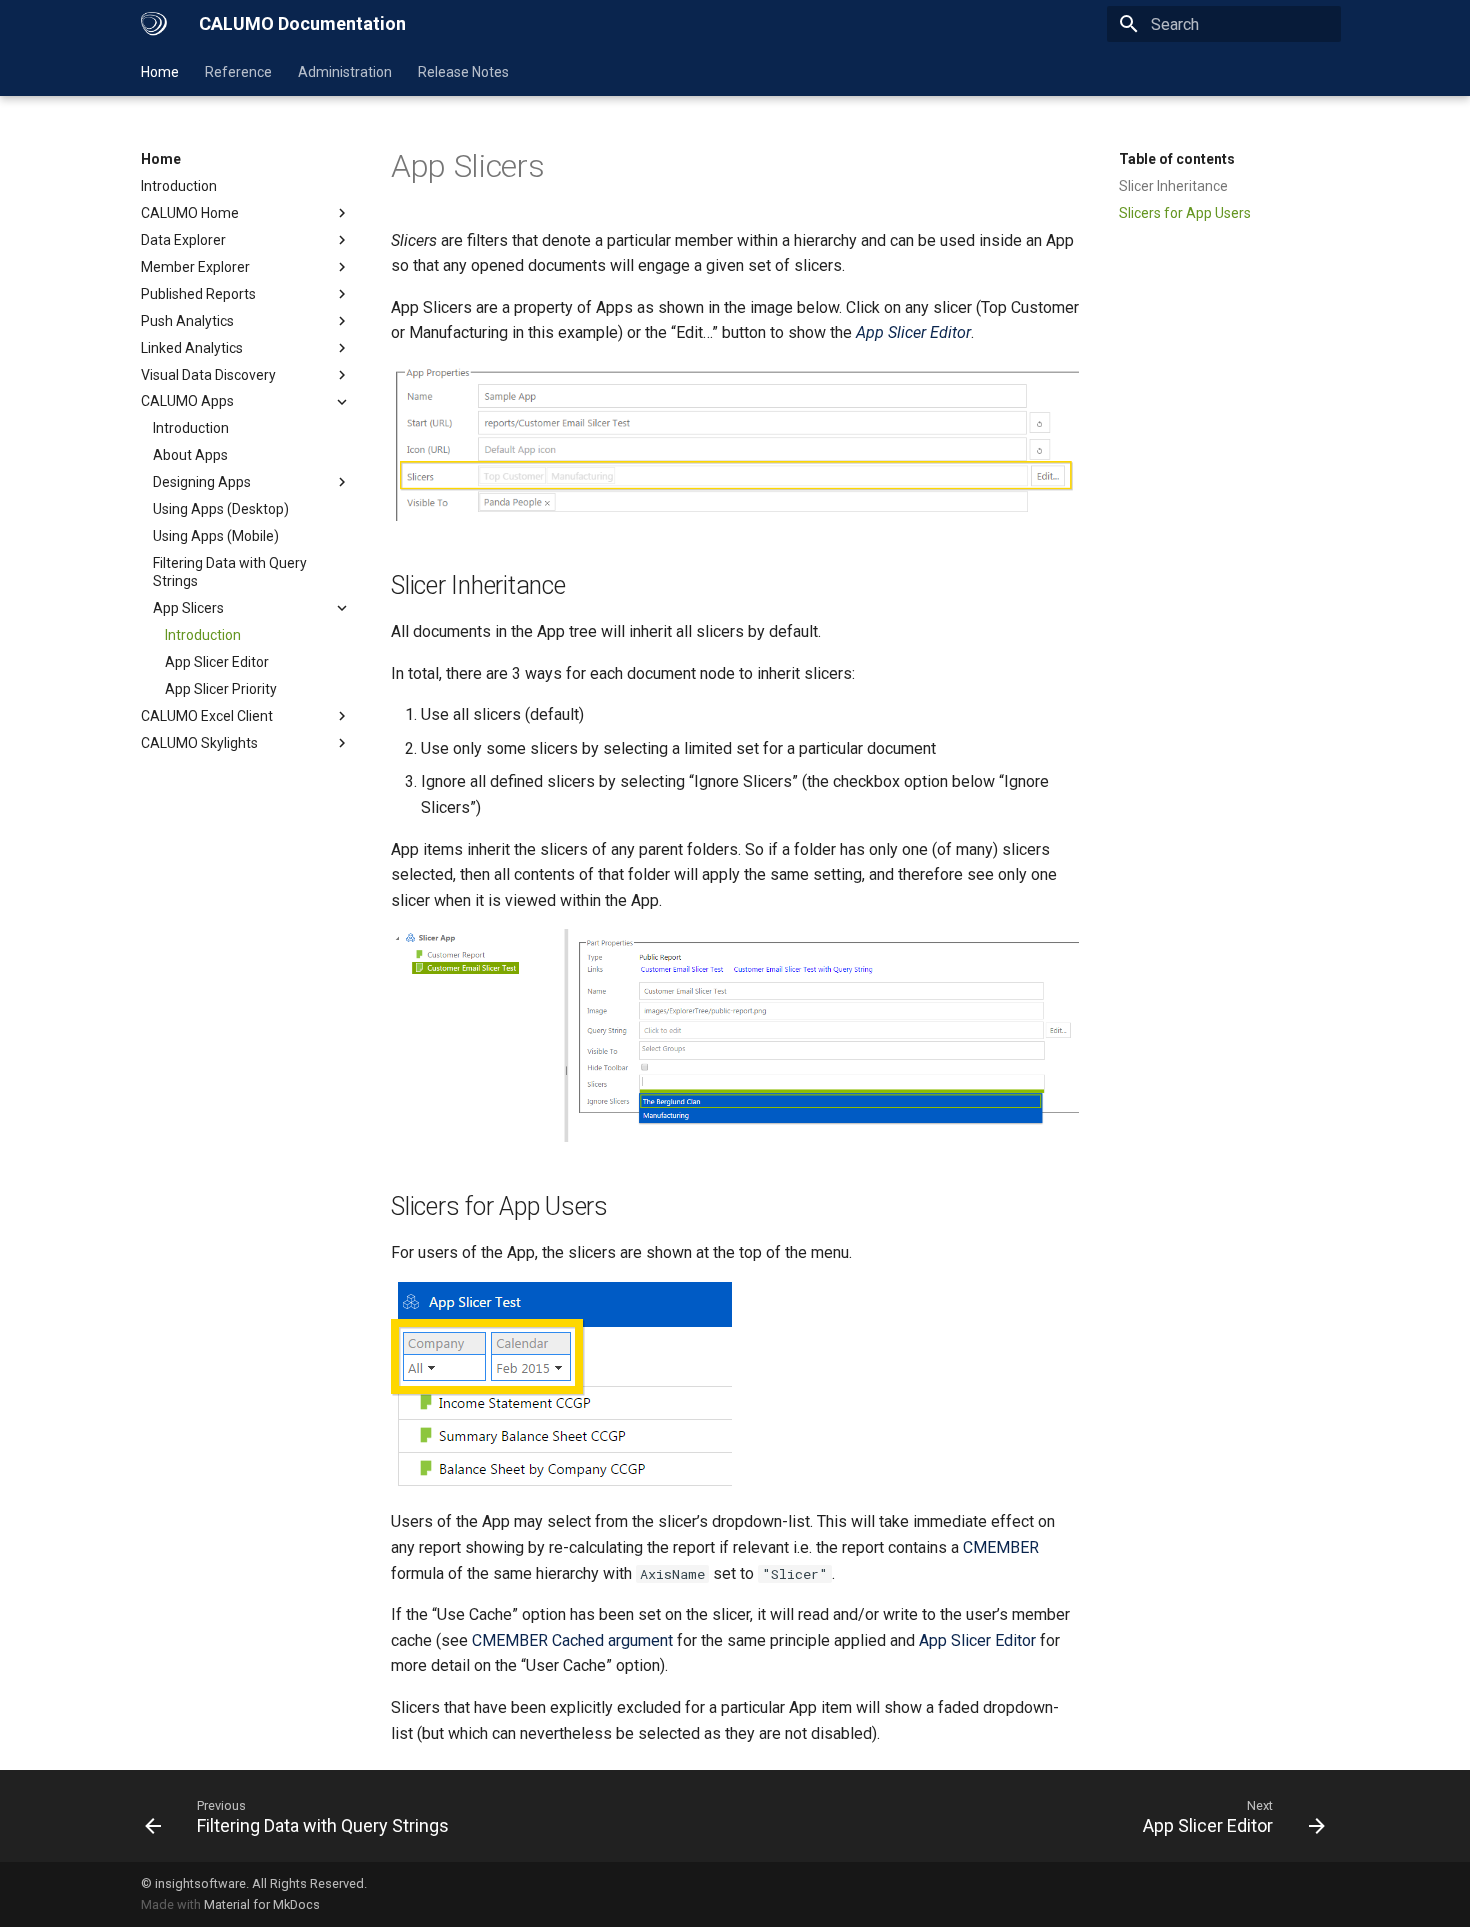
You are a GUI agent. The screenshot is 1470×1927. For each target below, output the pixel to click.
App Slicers (188, 608)
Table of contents (1177, 159)
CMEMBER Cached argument (572, 1640)
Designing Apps (202, 482)
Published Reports (198, 294)
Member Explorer (195, 267)
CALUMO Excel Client (207, 716)
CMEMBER (1001, 1547)
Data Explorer (183, 240)
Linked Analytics (192, 348)
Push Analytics (187, 321)
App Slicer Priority (221, 689)
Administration (345, 72)
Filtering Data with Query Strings (230, 572)
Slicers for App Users (1185, 213)
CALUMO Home (190, 213)
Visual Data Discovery (208, 375)
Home (160, 72)
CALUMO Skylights (199, 743)
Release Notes (463, 72)
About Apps (190, 455)
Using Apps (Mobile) (216, 536)
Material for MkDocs (262, 1904)
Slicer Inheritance (1173, 186)
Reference (238, 72)
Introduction (179, 186)
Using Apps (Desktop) (221, 509)
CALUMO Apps (187, 401)
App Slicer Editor (217, 662)
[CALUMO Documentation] (154, 24)
